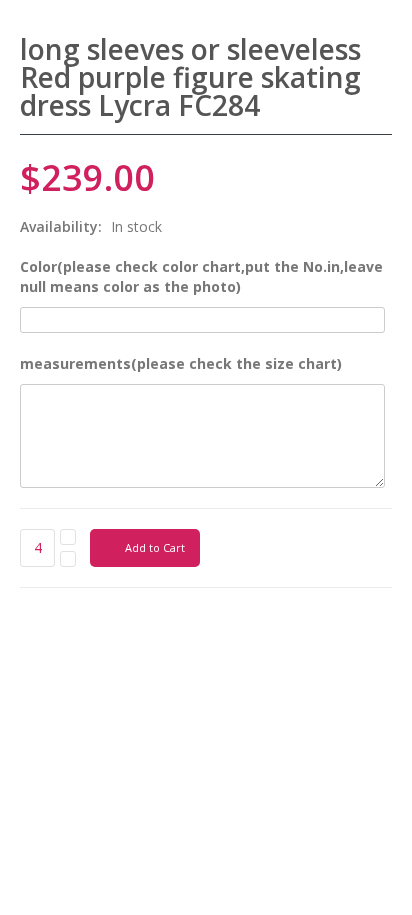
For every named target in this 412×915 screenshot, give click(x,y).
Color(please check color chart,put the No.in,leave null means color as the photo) (201, 276)
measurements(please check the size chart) (181, 363)
